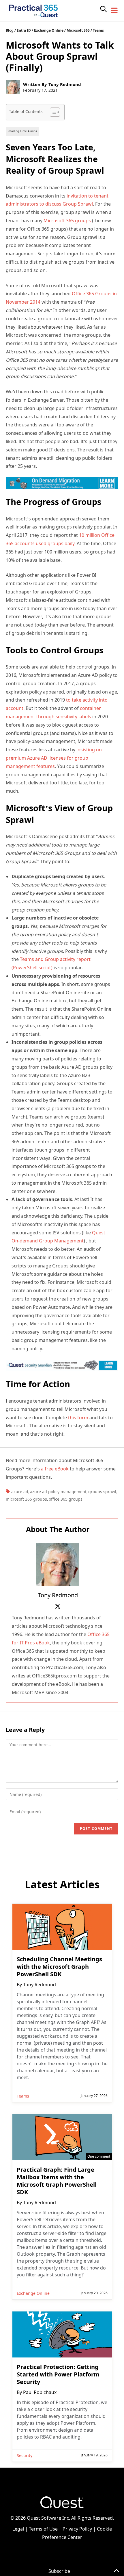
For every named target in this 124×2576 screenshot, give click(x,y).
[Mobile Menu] (114, 11)
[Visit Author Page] (58, 1564)
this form (78, 1418)
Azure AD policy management (58, 1492)
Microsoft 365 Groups (26, 1499)
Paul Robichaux (40, 2392)
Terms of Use (43, 2529)
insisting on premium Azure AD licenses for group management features (54, 758)
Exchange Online (49, 30)
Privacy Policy (77, 2529)
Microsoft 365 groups (67, 221)
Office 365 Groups (66, 1499)
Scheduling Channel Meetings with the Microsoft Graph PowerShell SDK (59, 1967)
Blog (10, 30)
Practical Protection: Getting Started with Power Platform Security (58, 2374)
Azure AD (20, 1492)
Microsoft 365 (78, 30)
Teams (98, 30)
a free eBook (55, 1469)
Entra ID (24, 30)
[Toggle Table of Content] (52, 112)
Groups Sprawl (102, 1492)
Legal (18, 2529)
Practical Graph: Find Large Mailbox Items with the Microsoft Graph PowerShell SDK (57, 2181)
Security (25, 2455)
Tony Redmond (65, 84)
